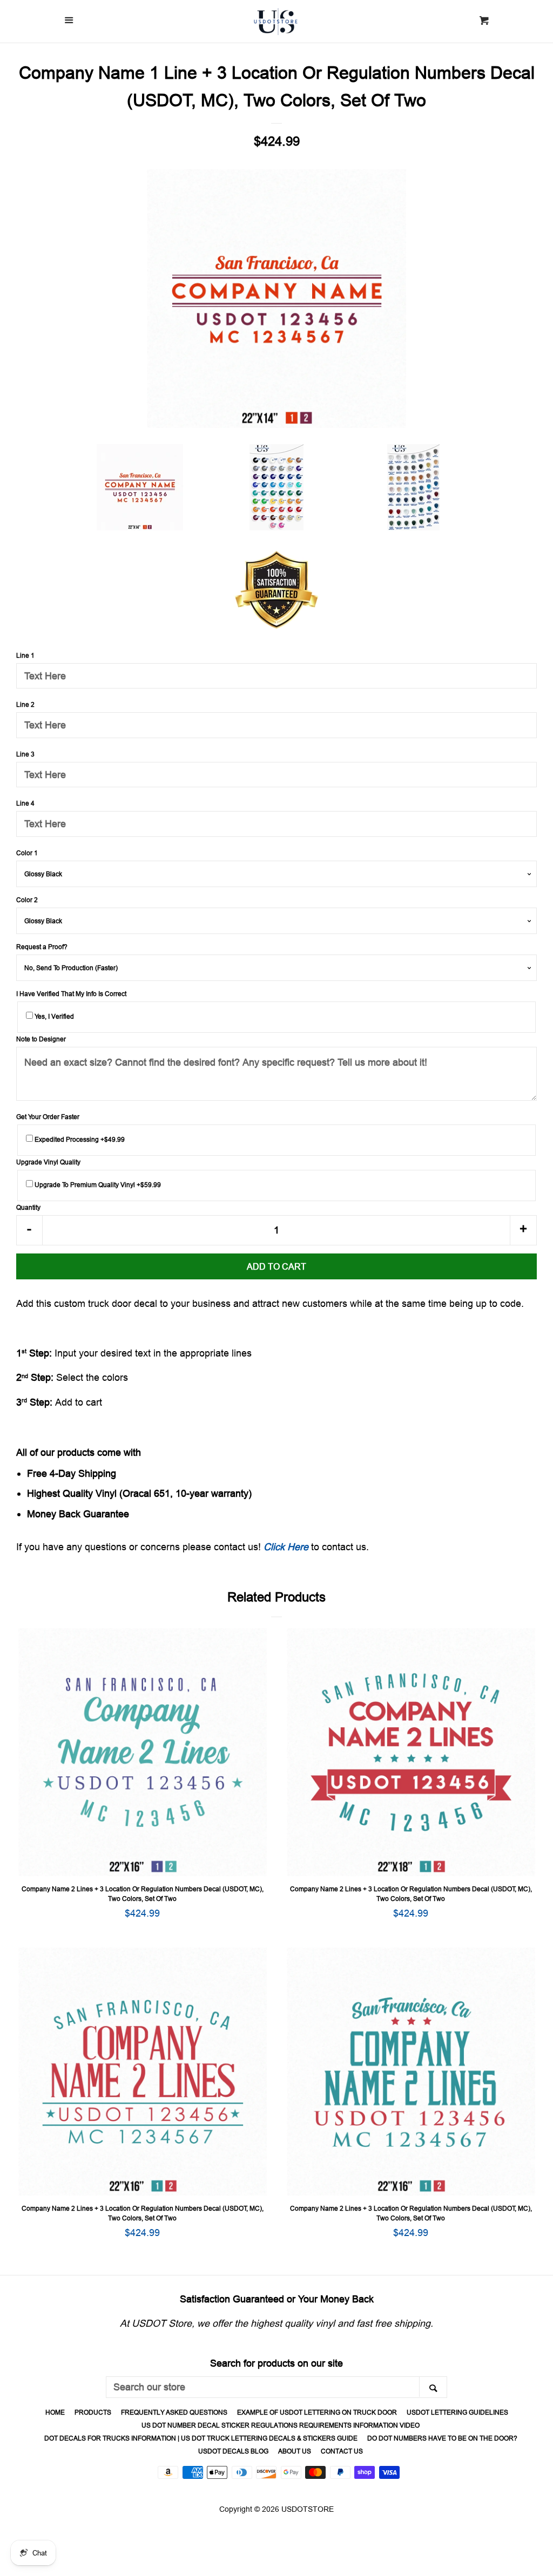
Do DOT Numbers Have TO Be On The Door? (442, 2438)
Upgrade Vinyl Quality (48, 1162)
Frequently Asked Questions (174, 2412)
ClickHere (286, 1547)
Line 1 (25, 655)
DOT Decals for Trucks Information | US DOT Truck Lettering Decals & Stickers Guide (201, 2438)
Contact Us (342, 2451)
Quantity (28, 1207)
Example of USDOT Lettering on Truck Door (317, 2412)
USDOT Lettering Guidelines (457, 2412)
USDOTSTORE (308, 2509)
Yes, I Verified (53, 1016)
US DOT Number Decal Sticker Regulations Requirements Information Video (281, 2425)
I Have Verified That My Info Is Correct (71, 994)
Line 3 (25, 754)
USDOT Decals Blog (233, 2451)
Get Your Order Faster (48, 1117)
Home (55, 2412)
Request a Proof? (42, 947)
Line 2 (25, 704)
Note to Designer (41, 1039)
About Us (295, 2451)
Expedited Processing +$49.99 (79, 1139)
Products (93, 2412)
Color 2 (27, 900)
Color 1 (27, 853)
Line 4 (25, 803)
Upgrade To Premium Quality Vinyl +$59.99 (97, 1185)
